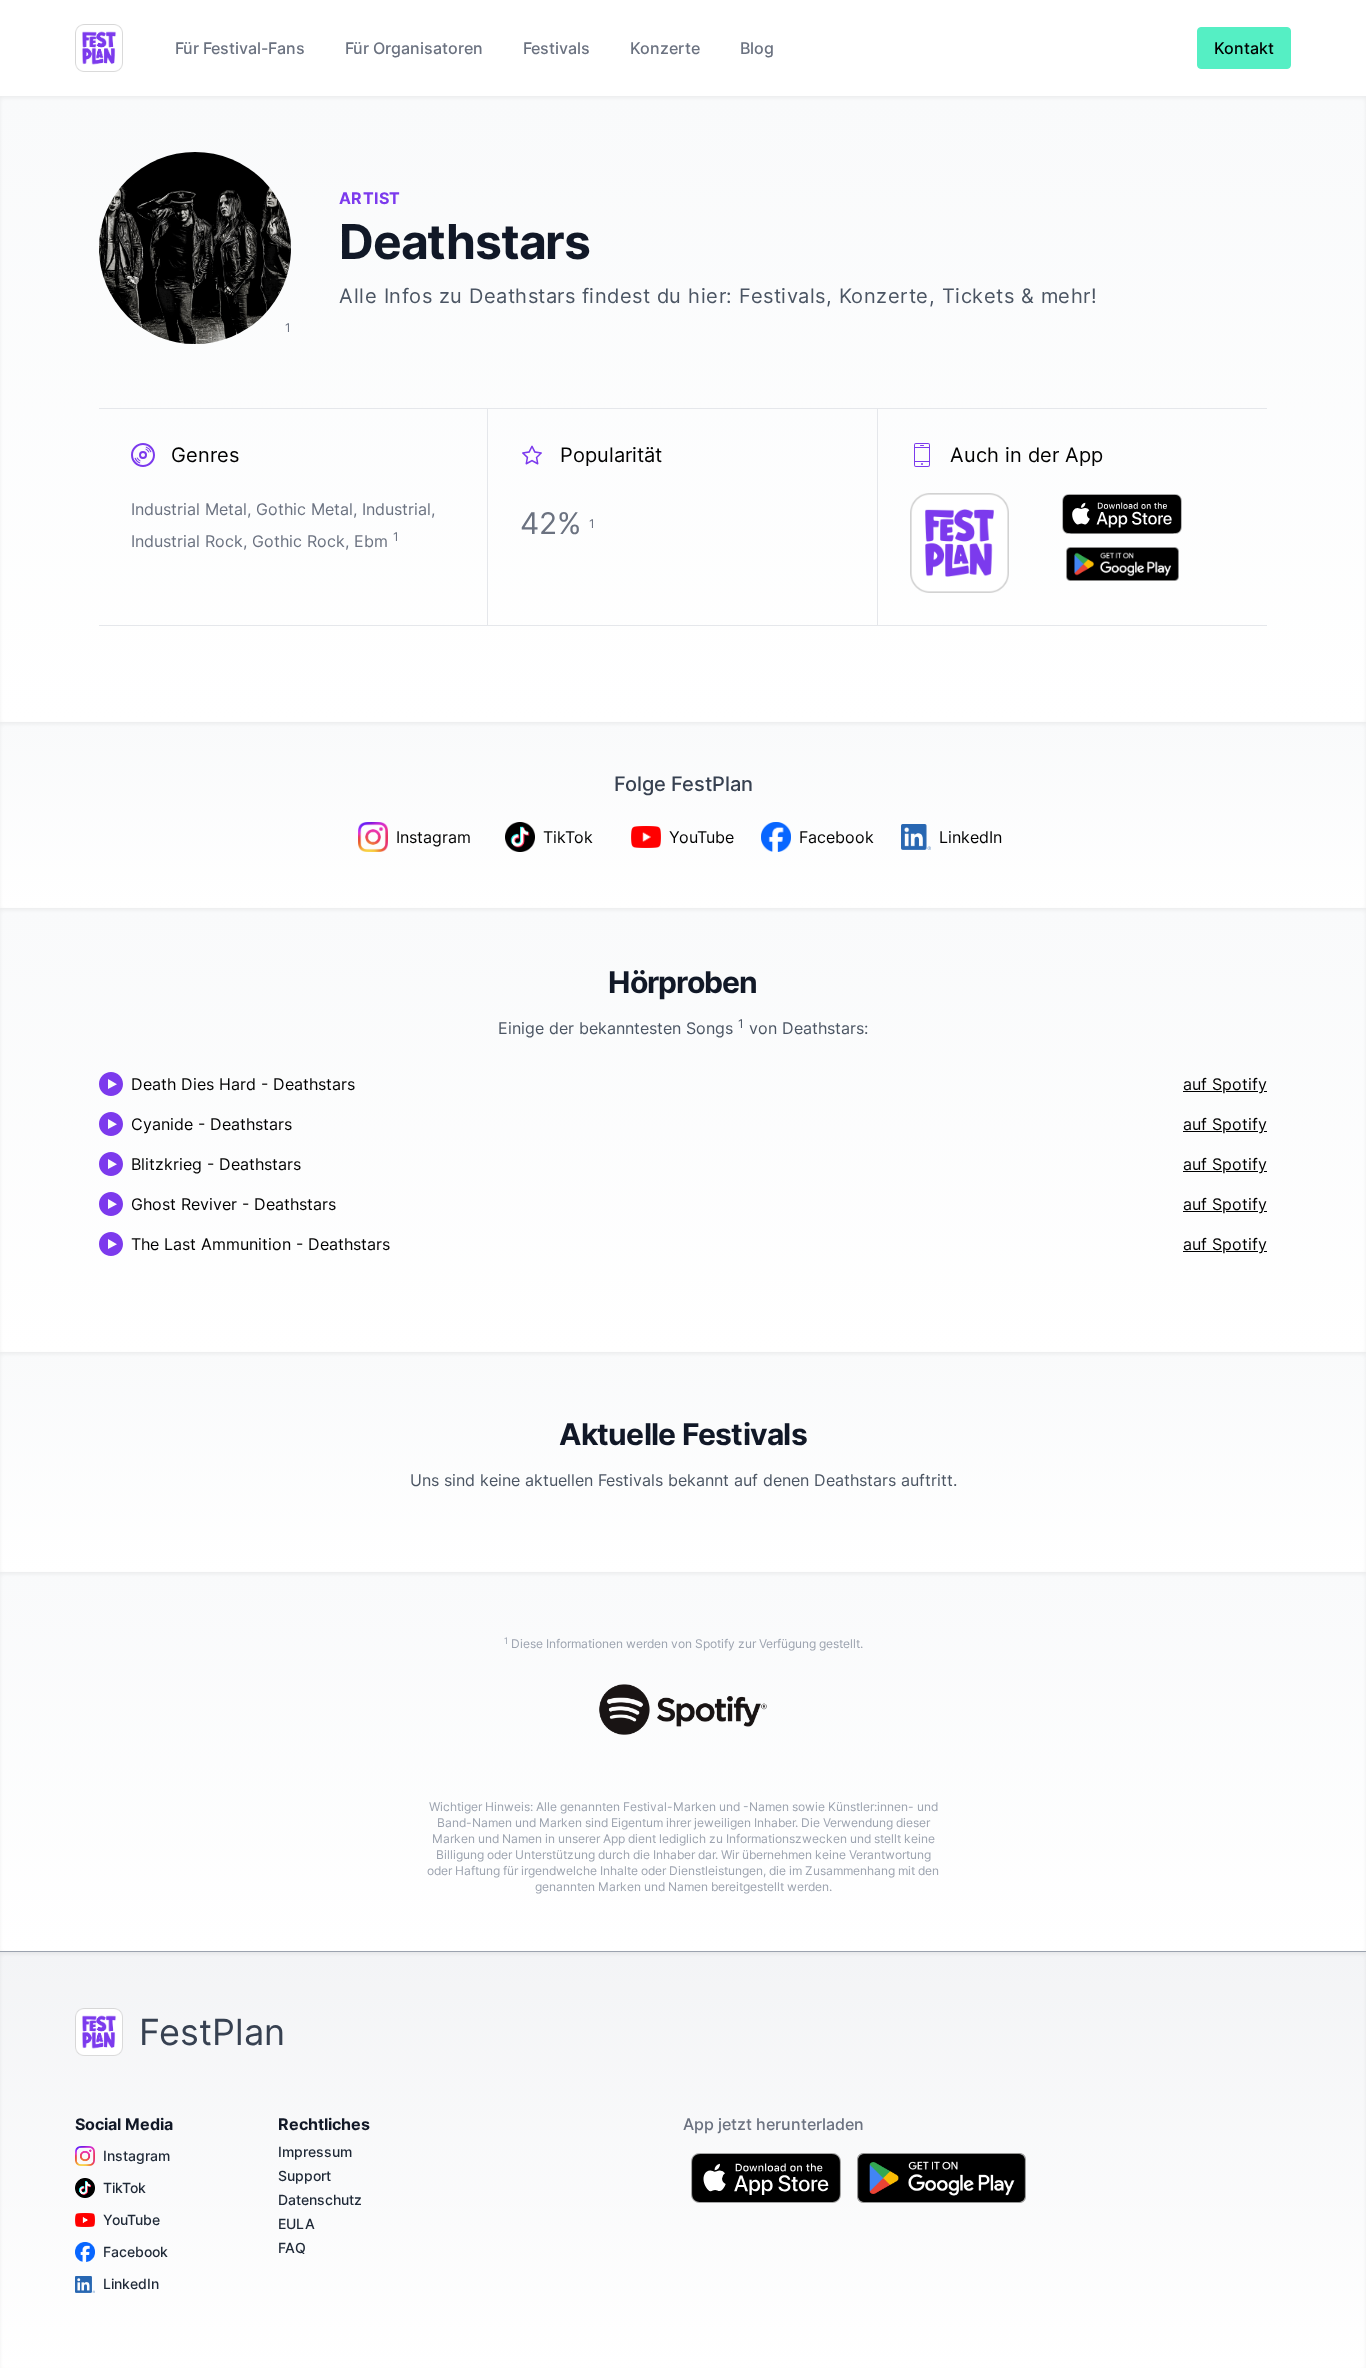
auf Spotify (1225, 1084)
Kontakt (1244, 48)
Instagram (136, 2155)
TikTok (124, 2187)
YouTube (131, 2219)
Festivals (556, 48)
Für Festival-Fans (240, 48)
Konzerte (665, 48)
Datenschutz (320, 2199)
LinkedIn (131, 2283)
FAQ (292, 2247)
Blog (757, 48)
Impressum (315, 2151)
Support (304, 2175)
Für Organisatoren (414, 48)
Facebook (135, 2251)
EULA (296, 2223)
